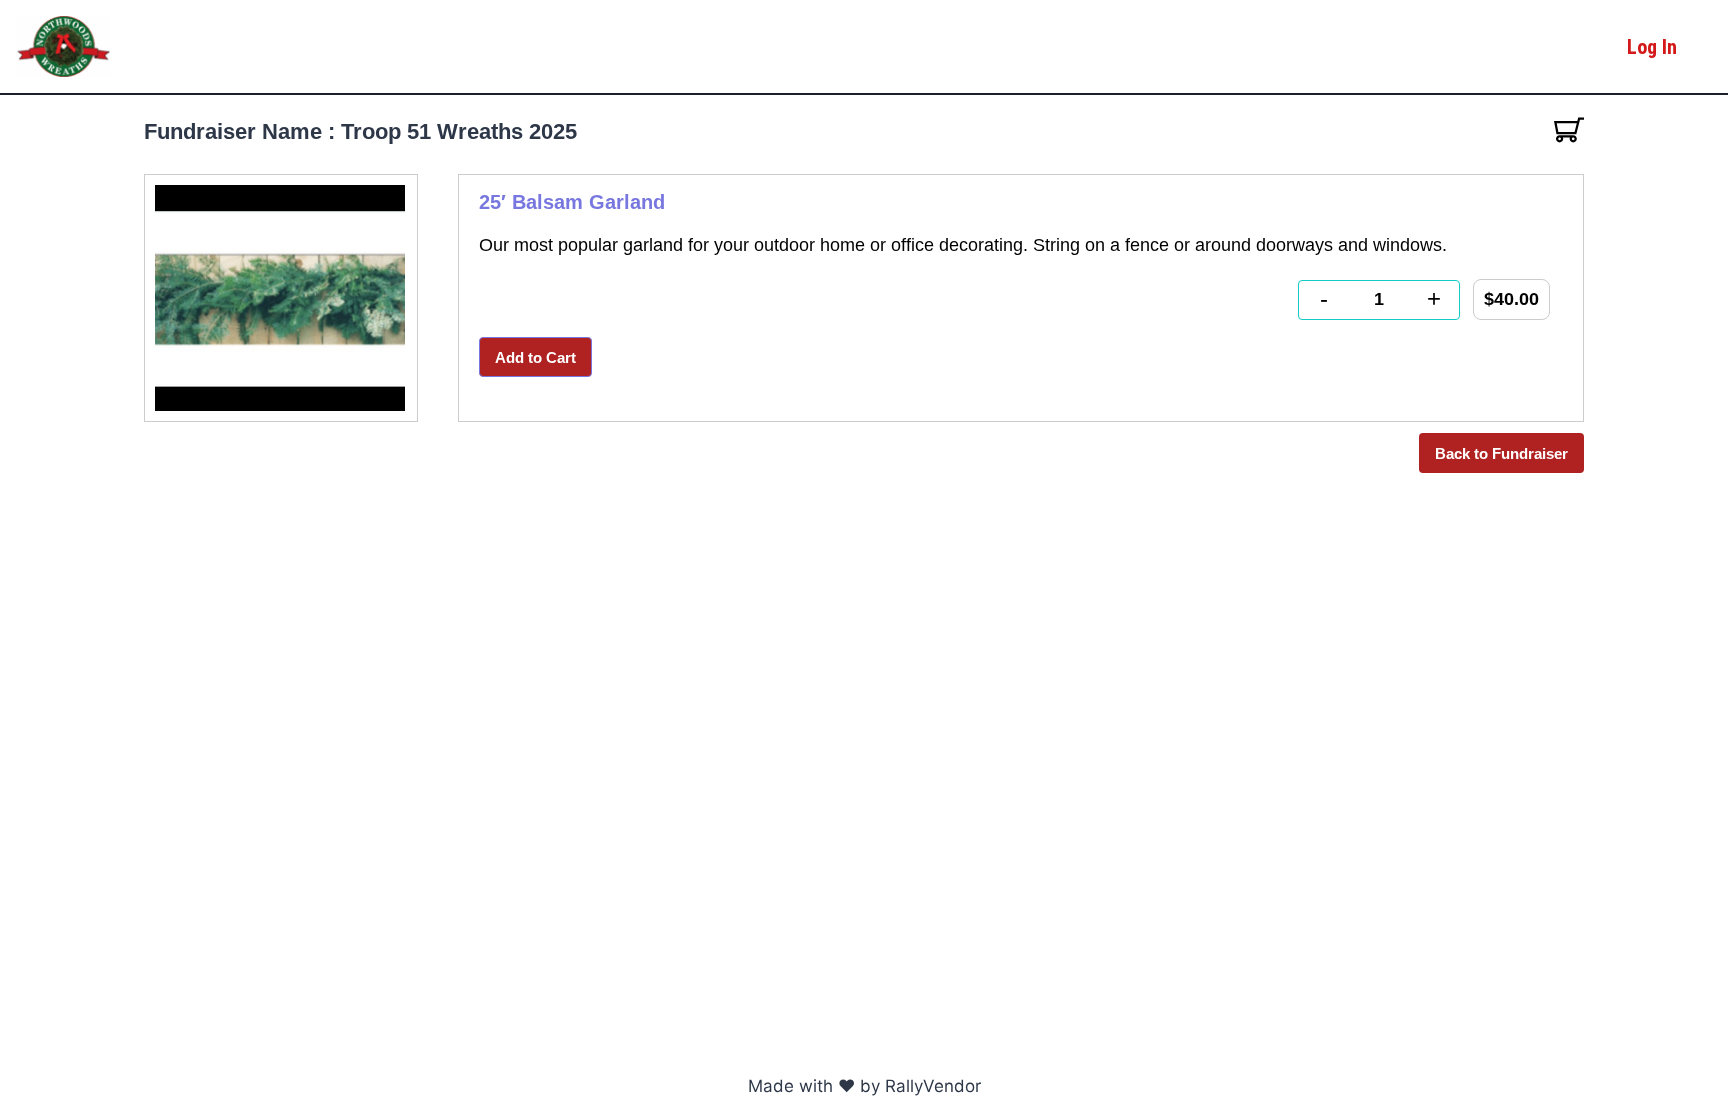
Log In (1652, 47)
